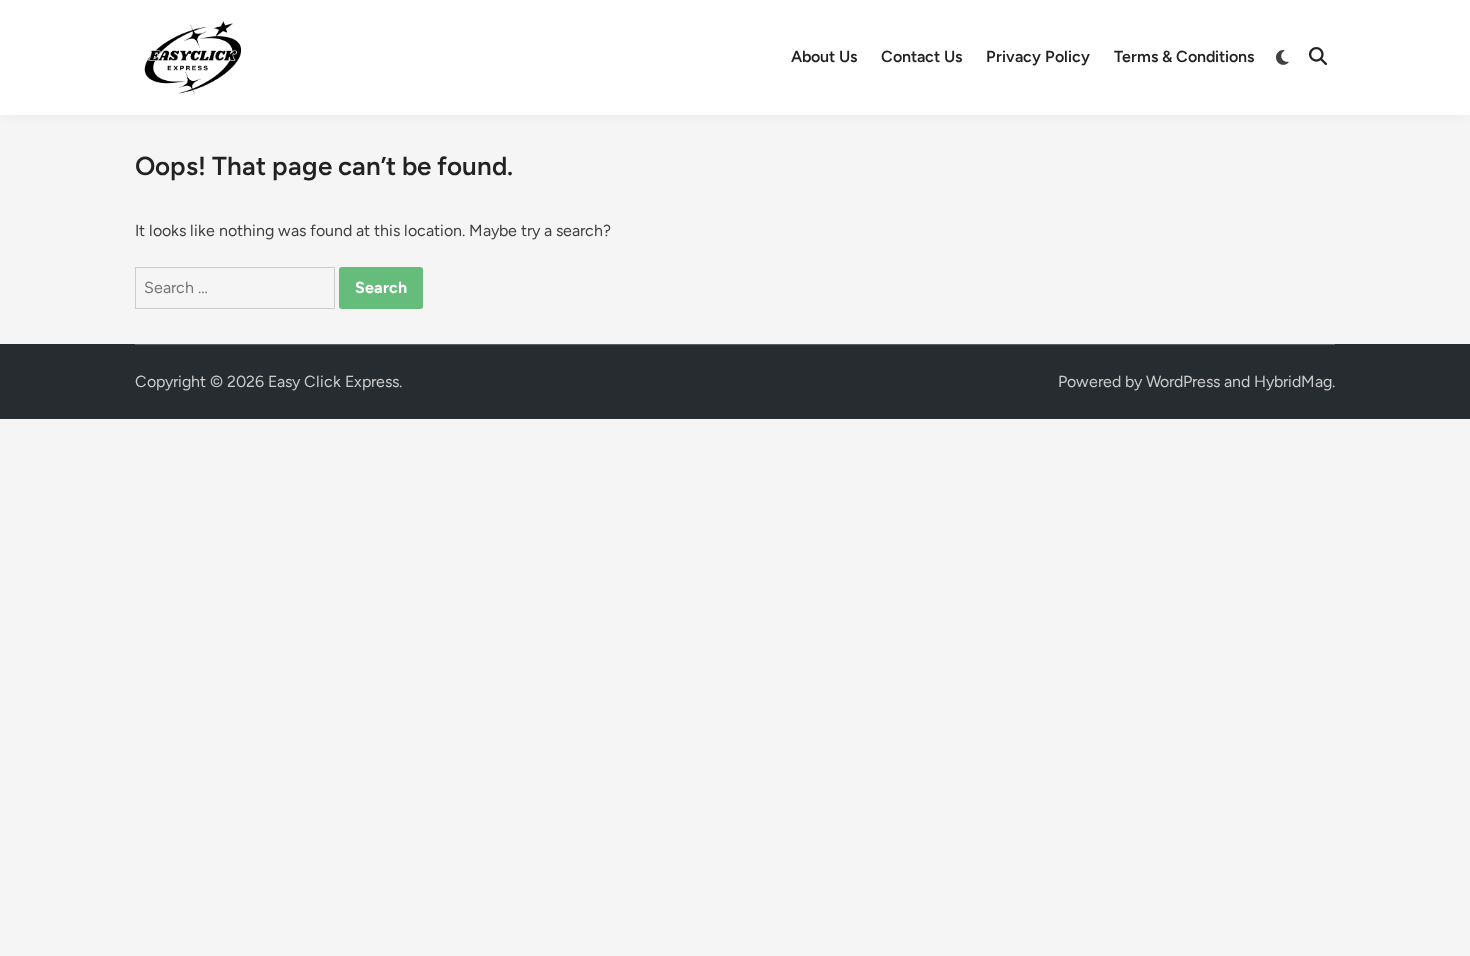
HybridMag (1293, 381)
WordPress (1183, 381)
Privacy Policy (1038, 56)
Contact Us (921, 56)
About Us (824, 56)
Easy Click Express (333, 381)
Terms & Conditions (1184, 56)
